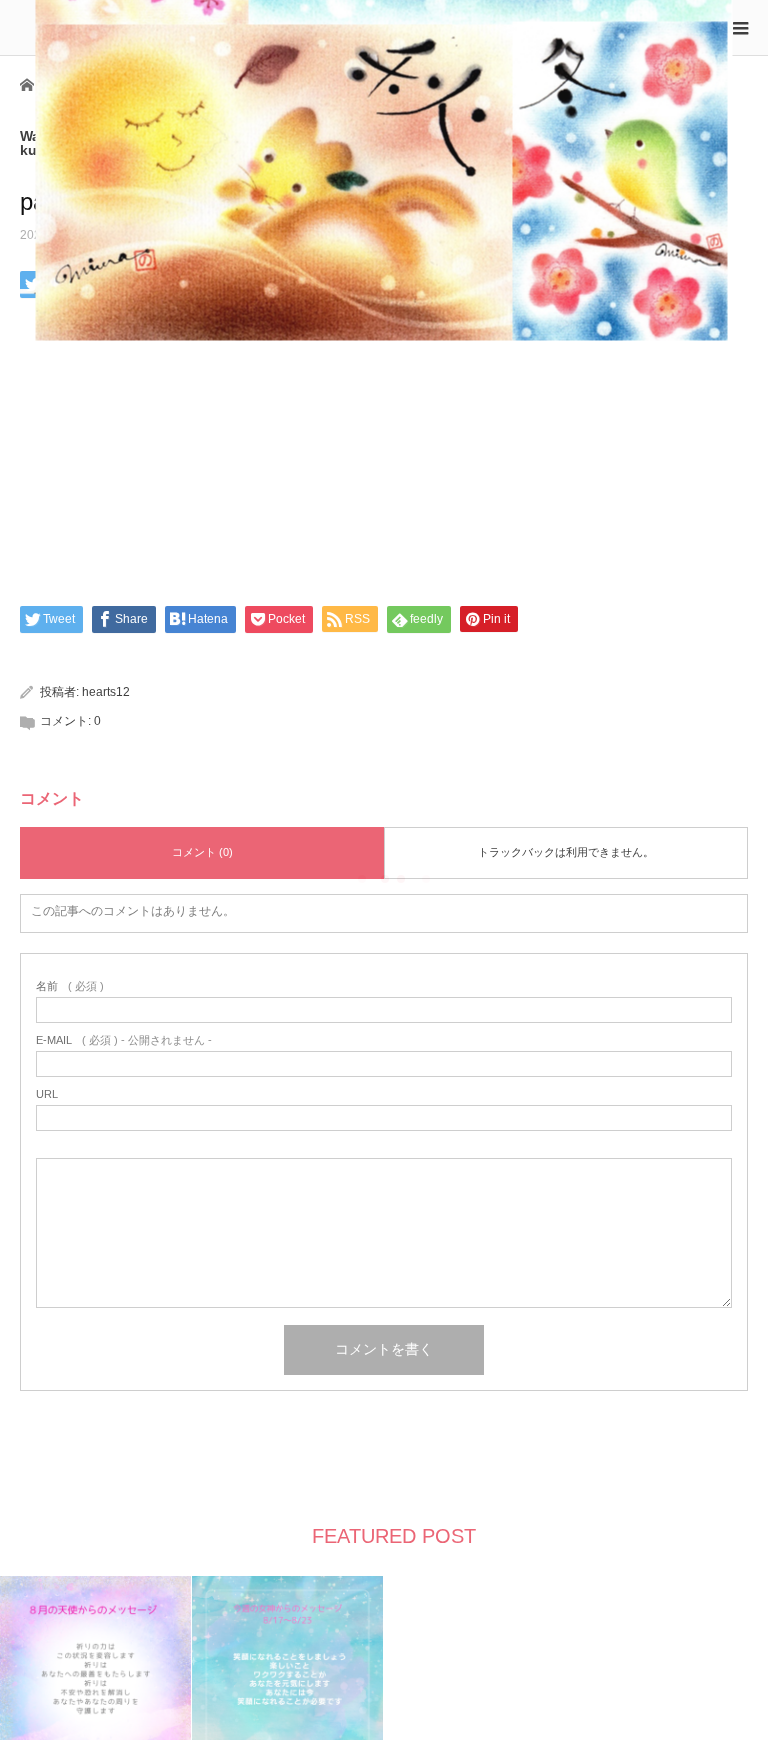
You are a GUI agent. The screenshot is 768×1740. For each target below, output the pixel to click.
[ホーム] (26, 83)
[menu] (740, 28)
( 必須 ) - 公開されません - (124, 1040)
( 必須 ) (70, 986)
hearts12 (106, 692)
